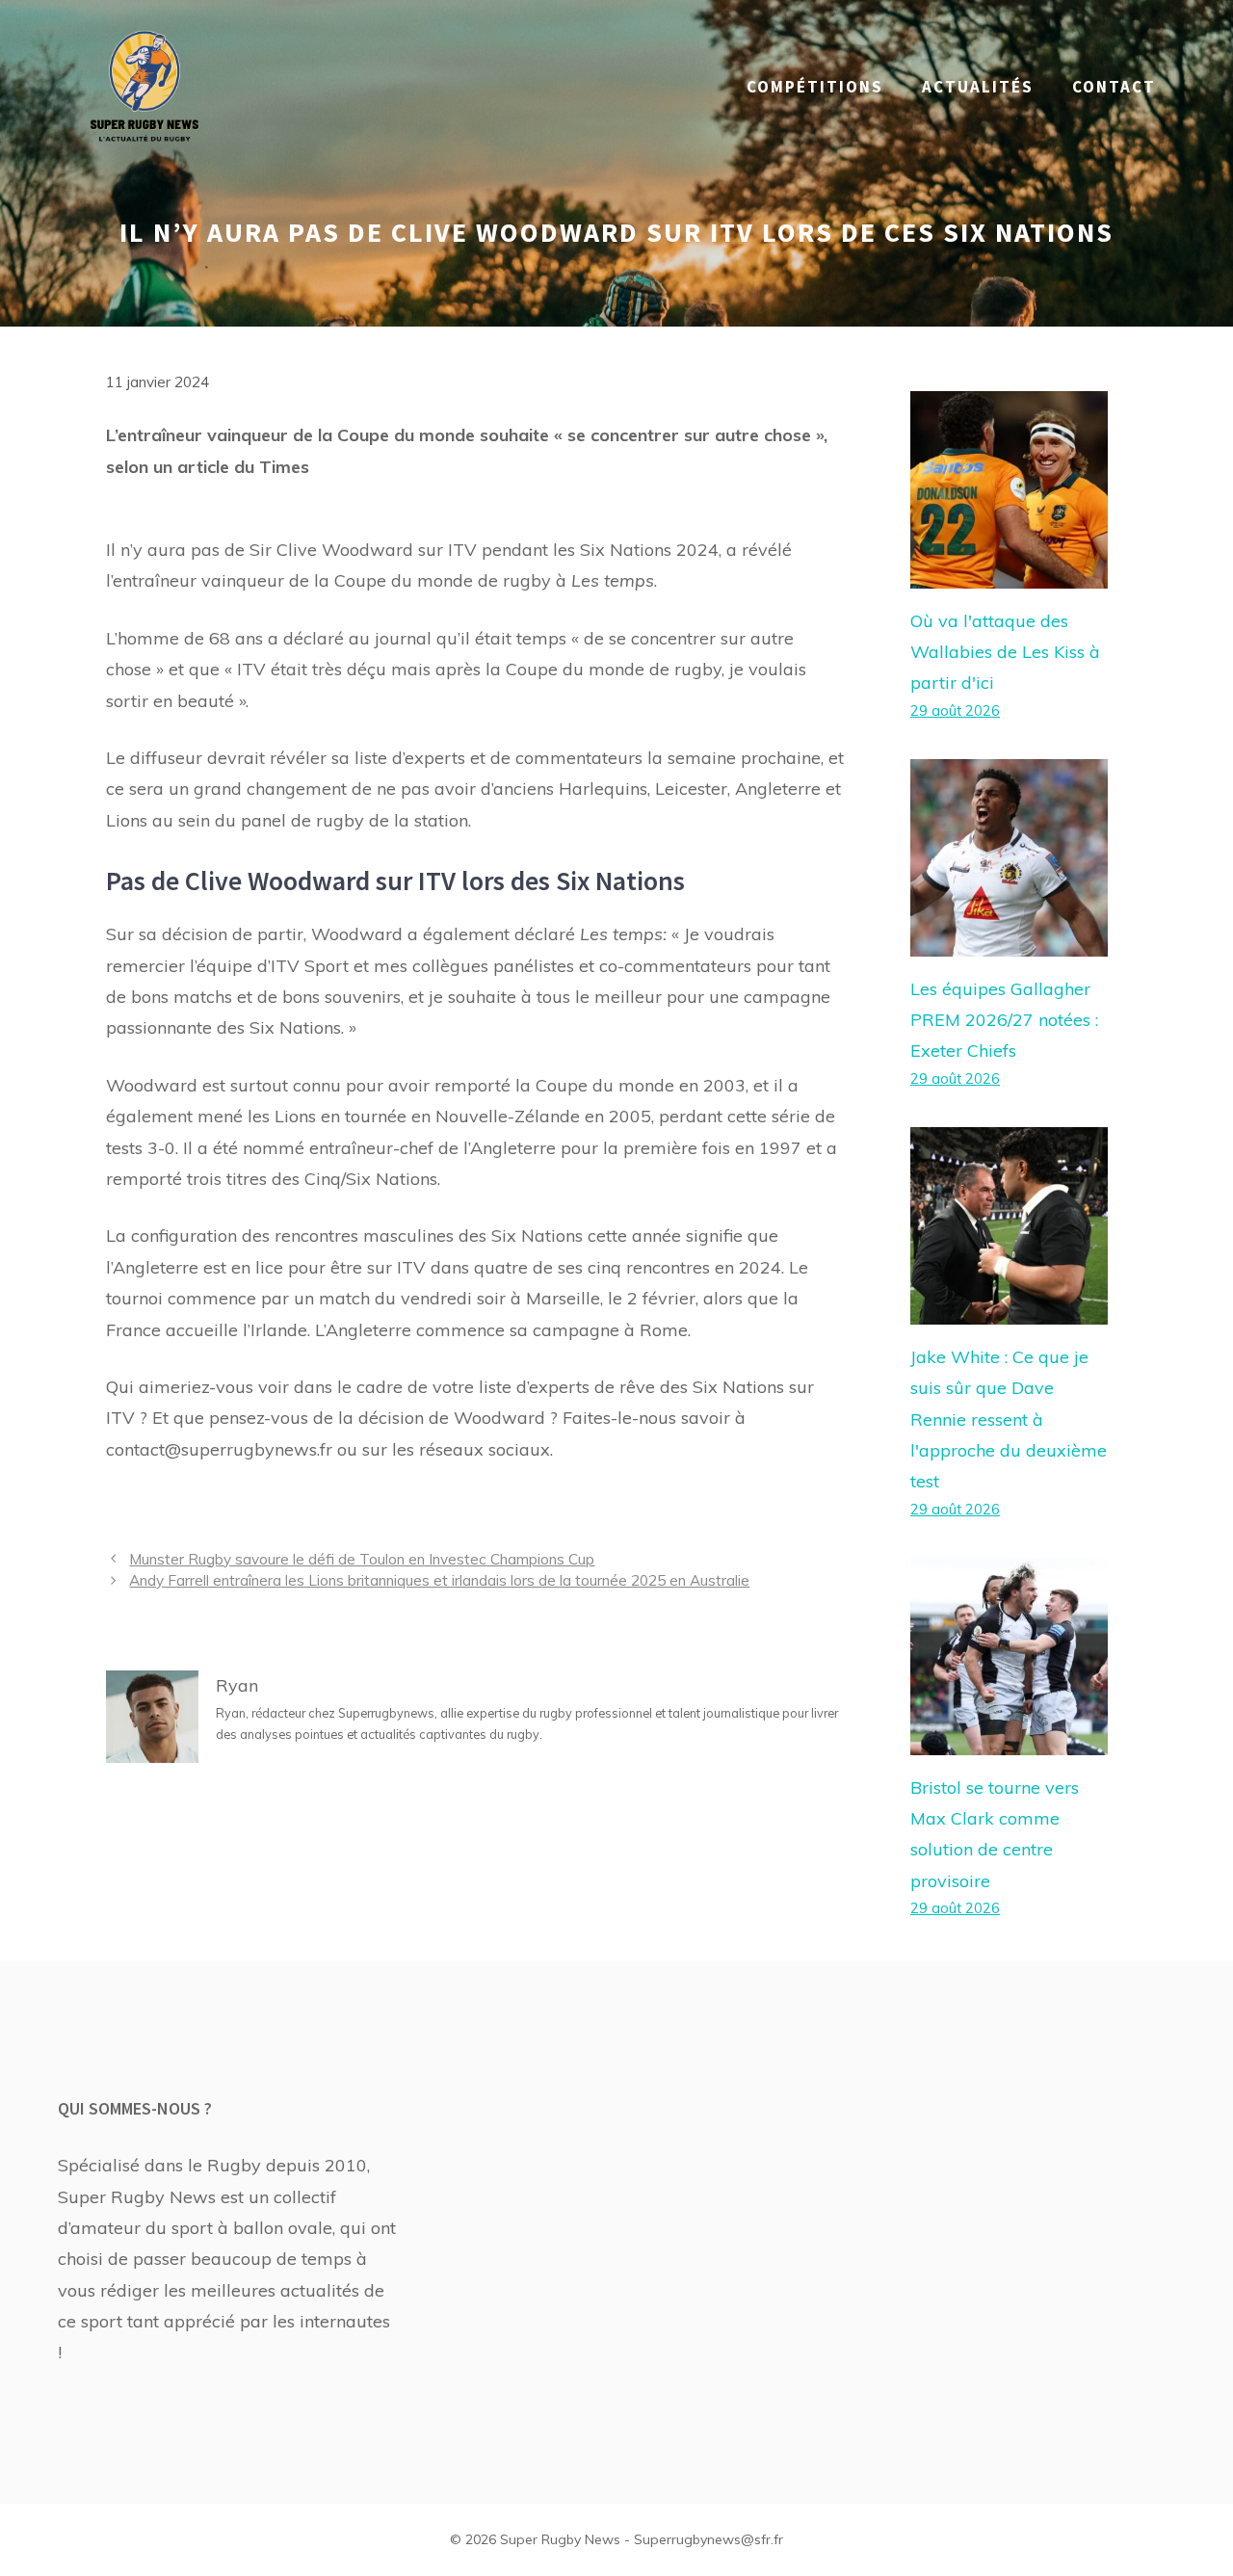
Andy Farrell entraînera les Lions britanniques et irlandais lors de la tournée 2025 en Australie (439, 1580)
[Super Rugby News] (144, 85)
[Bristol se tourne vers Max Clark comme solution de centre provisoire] (1009, 1738)
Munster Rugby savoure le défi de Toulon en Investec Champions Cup (362, 1559)
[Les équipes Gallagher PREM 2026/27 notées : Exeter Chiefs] (1009, 940)
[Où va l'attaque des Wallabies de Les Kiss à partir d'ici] (1009, 572)
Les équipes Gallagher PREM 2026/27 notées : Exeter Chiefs (1004, 1020)
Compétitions (815, 87)
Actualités (978, 87)
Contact (1114, 87)
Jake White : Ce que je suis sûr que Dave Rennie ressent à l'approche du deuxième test (1009, 1419)
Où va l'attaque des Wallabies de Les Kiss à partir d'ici (1005, 652)
